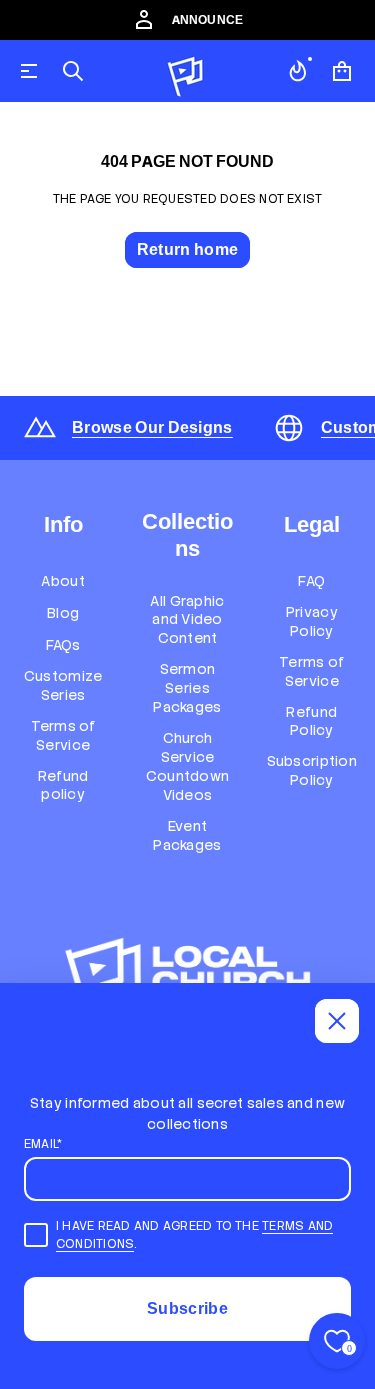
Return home (188, 249)
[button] (73, 71)
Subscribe (187, 1308)
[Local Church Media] (186, 71)
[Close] (337, 1021)
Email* (43, 1144)
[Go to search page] (73, 71)
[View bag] (342, 71)
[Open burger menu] (29, 71)
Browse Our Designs (152, 427)
